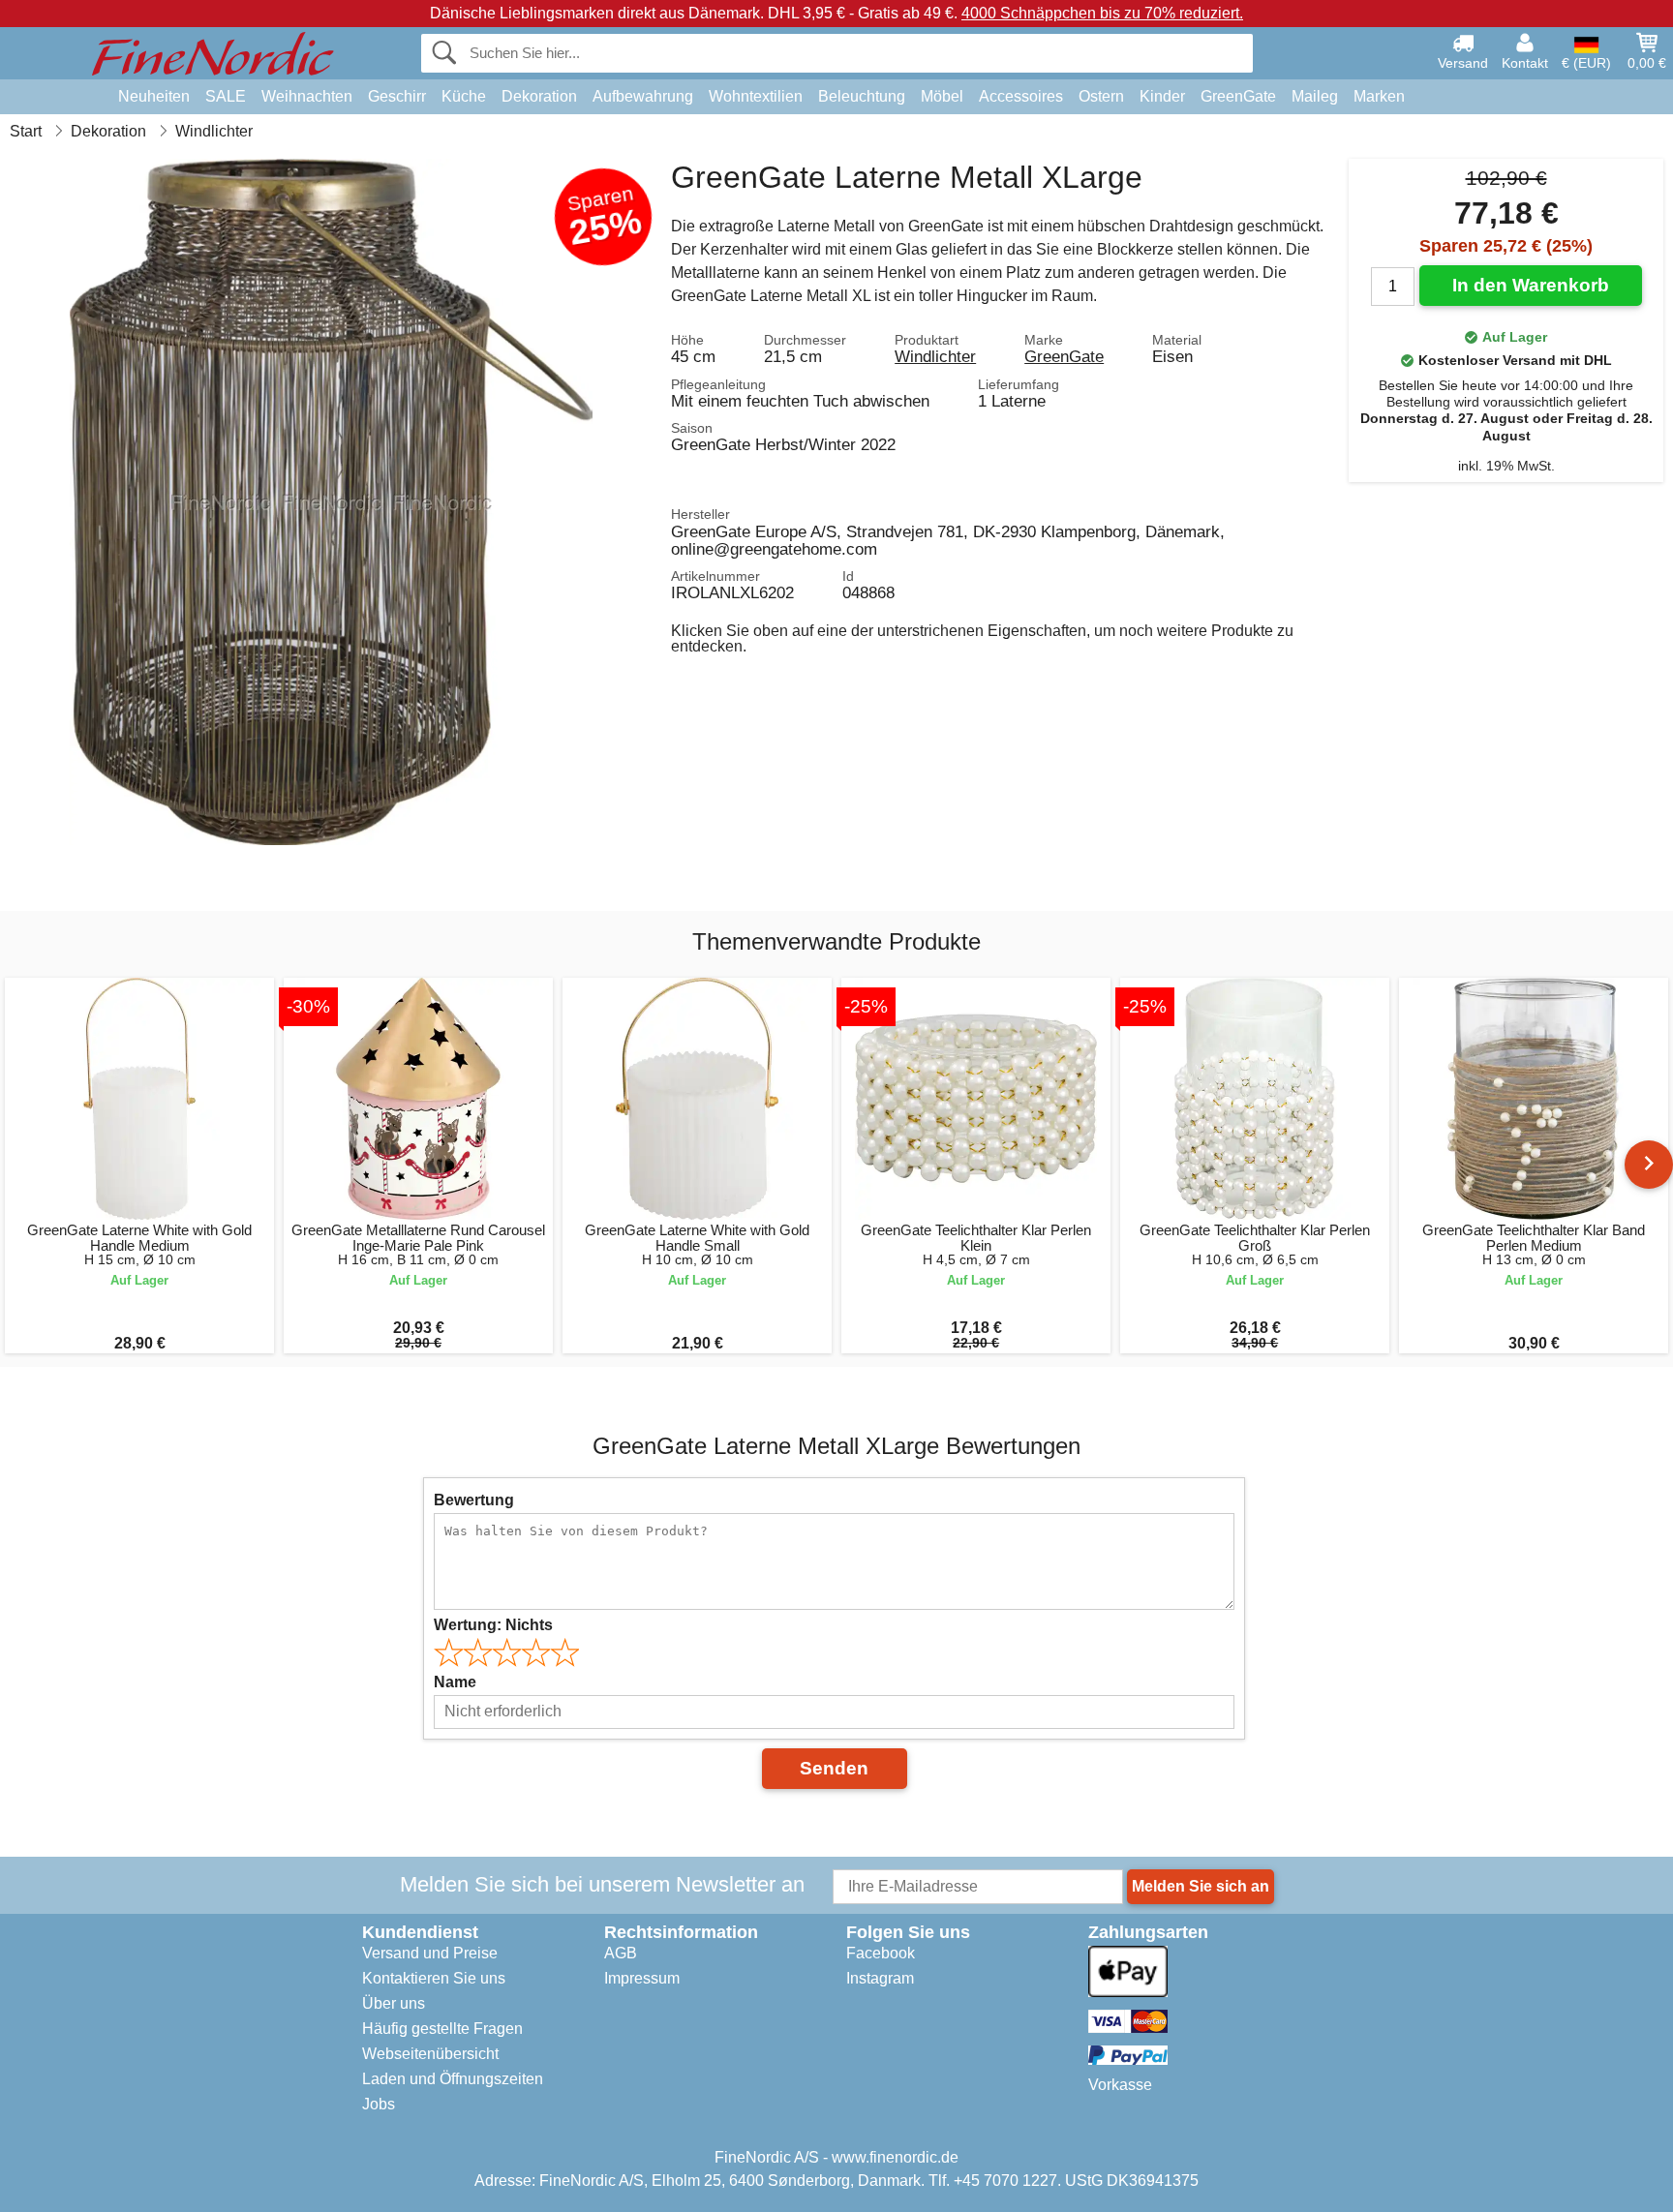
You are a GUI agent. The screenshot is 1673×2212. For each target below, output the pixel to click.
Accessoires (1021, 96)
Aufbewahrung (643, 96)
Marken (1379, 96)
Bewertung (474, 1500)
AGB (621, 1953)
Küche (464, 96)
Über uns (394, 2003)
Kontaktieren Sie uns (434, 1978)
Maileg (1315, 96)
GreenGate (1238, 96)
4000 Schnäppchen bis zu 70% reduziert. (1102, 13)
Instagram (880, 1978)
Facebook (881, 1953)
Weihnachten (307, 96)
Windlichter (935, 356)
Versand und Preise (430, 1953)
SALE (226, 96)
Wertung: (493, 1625)
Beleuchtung (862, 96)
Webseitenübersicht (430, 2054)
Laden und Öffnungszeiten (453, 2079)
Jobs (379, 2104)
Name (455, 1682)
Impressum (642, 1978)
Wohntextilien (756, 96)
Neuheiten (154, 96)
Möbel (942, 96)
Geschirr (397, 96)
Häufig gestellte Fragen (442, 2029)
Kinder (1162, 96)
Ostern (1101, 96)
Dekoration (539, 96)
